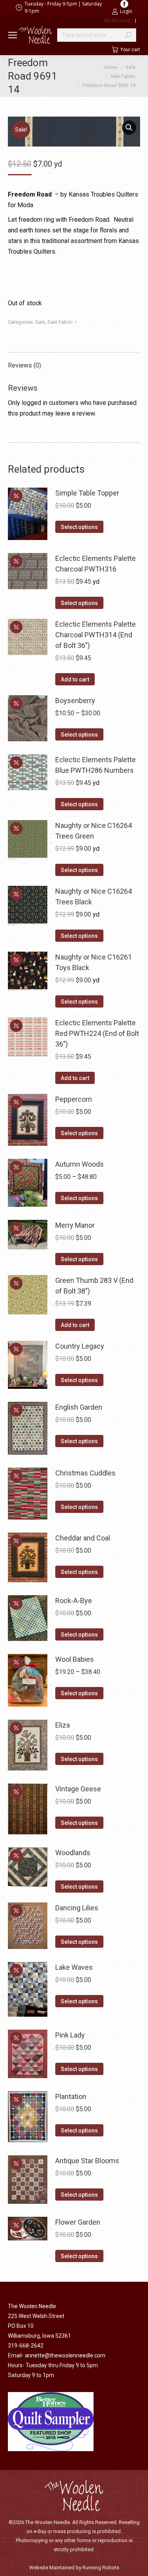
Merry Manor (75, 1225)
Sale (40, 322)
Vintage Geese (78, 1789)
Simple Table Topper (87, 493)
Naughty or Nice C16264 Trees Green (94, 831)
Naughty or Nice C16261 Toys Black (94, 962)
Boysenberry (75, 701)
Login (126, 11)
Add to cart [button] (75, 679)
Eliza (63, 1725)
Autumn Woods (80, 1164)
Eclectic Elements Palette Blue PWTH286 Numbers (96, 765)
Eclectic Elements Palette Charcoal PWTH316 (96, 564)
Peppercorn (74, 1099)
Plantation (71, 2096)
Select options (79, 527)
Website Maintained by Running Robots (74, 2568)
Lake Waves (74, 1967)
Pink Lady (70, 2035)
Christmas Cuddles (85, 1473)
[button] (129, 128)
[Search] (128, 35)
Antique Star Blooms (87, 2161)
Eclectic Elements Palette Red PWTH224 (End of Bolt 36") (97, 1033)
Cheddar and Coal (83, 1538)
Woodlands (73, 1853)
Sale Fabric (60, 322)
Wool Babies (75, 1659)
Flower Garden (78, 2222)
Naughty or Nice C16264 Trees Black (94, 896)
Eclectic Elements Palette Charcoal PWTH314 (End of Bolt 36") (96, 635)
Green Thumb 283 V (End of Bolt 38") (94, 1286)
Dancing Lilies (77, 1908)
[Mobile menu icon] (13, 35)
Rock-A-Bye (74, 1601)
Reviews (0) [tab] (24, 365)
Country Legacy (80, 1346)
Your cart (130, 50)
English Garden (79, 1407)
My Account (117, 20)
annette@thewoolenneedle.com (65, 2355)
